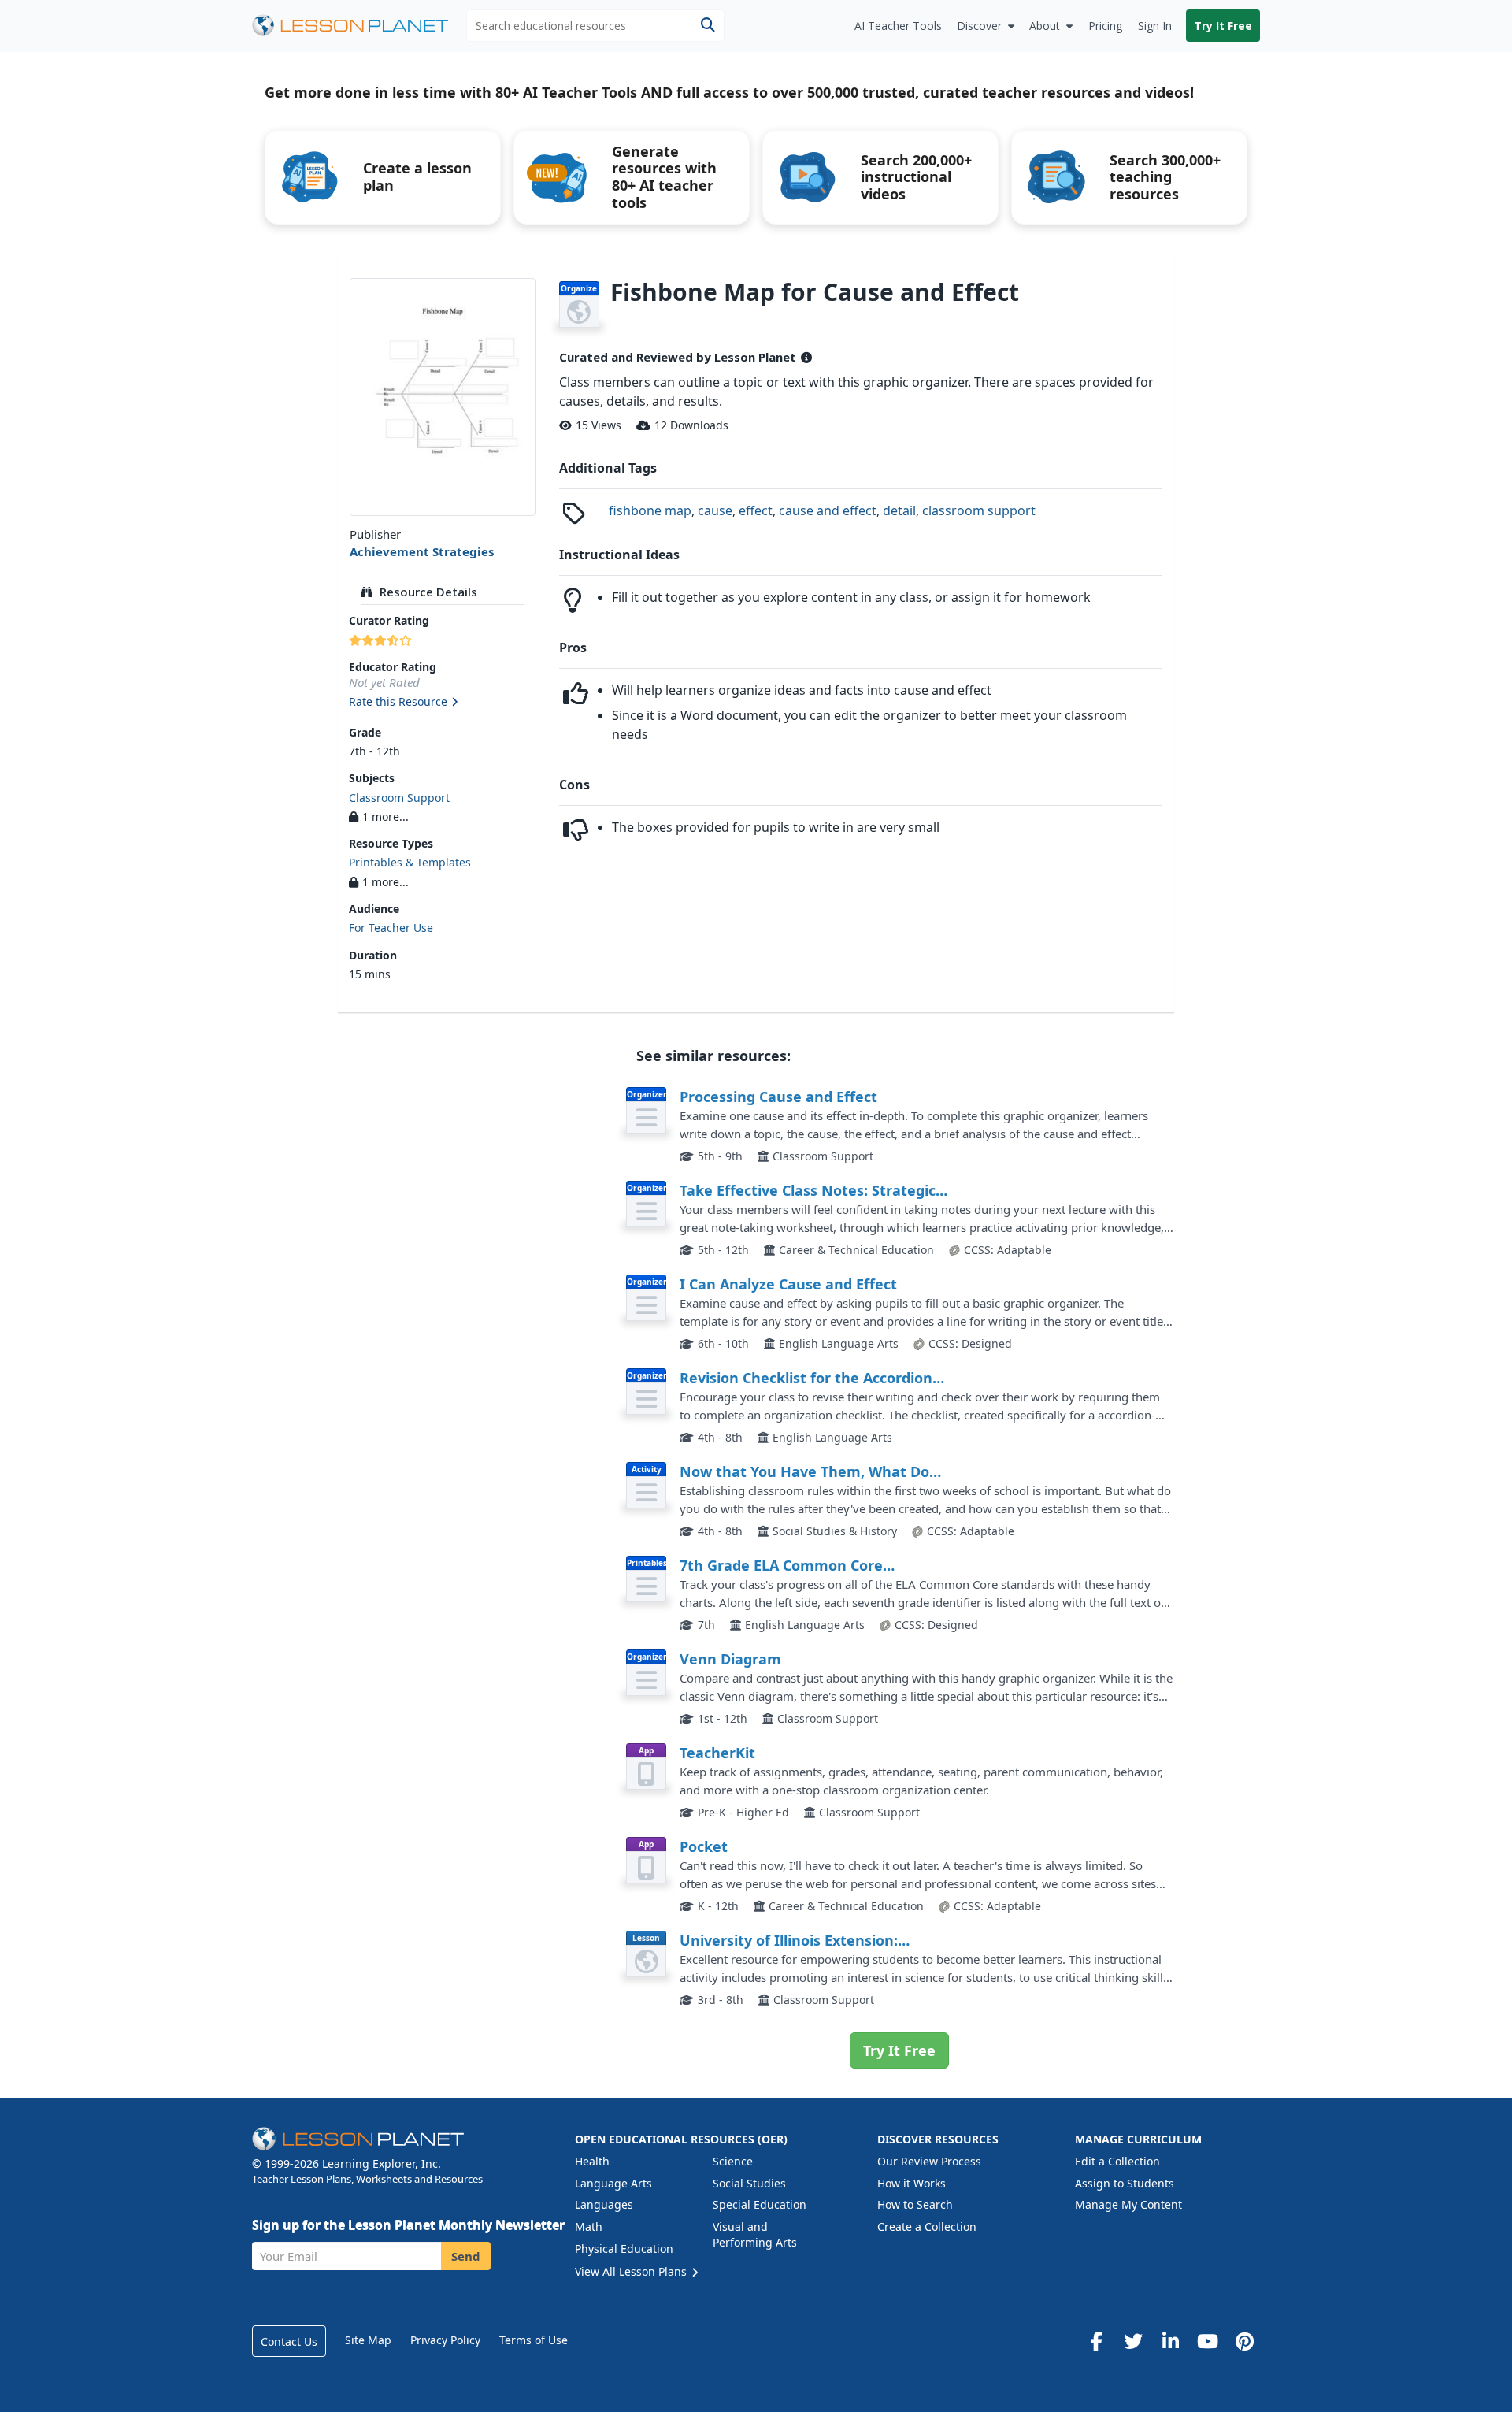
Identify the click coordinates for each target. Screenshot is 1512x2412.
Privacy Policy (445, 2340)
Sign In (1155, 26)
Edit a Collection (1117, 2161)
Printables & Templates (410, 862)
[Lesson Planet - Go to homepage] (359, 26)
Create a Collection (927, 2226)
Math (589, 2226)
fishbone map (650, 510)
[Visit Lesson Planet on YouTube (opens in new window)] (1207, 2341)
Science (733, 2161)
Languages (604, 2204)
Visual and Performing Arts (755, 2234)
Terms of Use (534, 2340)
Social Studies (749, 2183)
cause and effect (828, 510)
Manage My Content (1128, 2204)
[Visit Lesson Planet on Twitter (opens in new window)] (1133, 2341)
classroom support (979, 510)
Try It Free (1223, 26)
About (1045, 26)
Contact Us (289, 2341)
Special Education (760, 2204)
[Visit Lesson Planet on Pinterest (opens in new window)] (1244, 2341)
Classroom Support (399, 798)
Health (592, 2161)
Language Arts (613, 2183)
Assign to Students (1125, 2183)
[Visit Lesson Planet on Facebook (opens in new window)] (1096, 2341)
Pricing (1105, 26)
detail (899, 510)
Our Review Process (929, 2161)
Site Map (368, 2340)
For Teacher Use (391, 928)
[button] (442, 703)
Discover (979, 26)
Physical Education (624, 2249)
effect (756, 510)
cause (715, 510)
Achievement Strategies (422, 551)
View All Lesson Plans (632, 2271)
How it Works (912, 2183)
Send (466, 2256)
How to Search (915, 2204)
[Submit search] (708, 26)
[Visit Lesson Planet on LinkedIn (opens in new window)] (1170, 2341)
